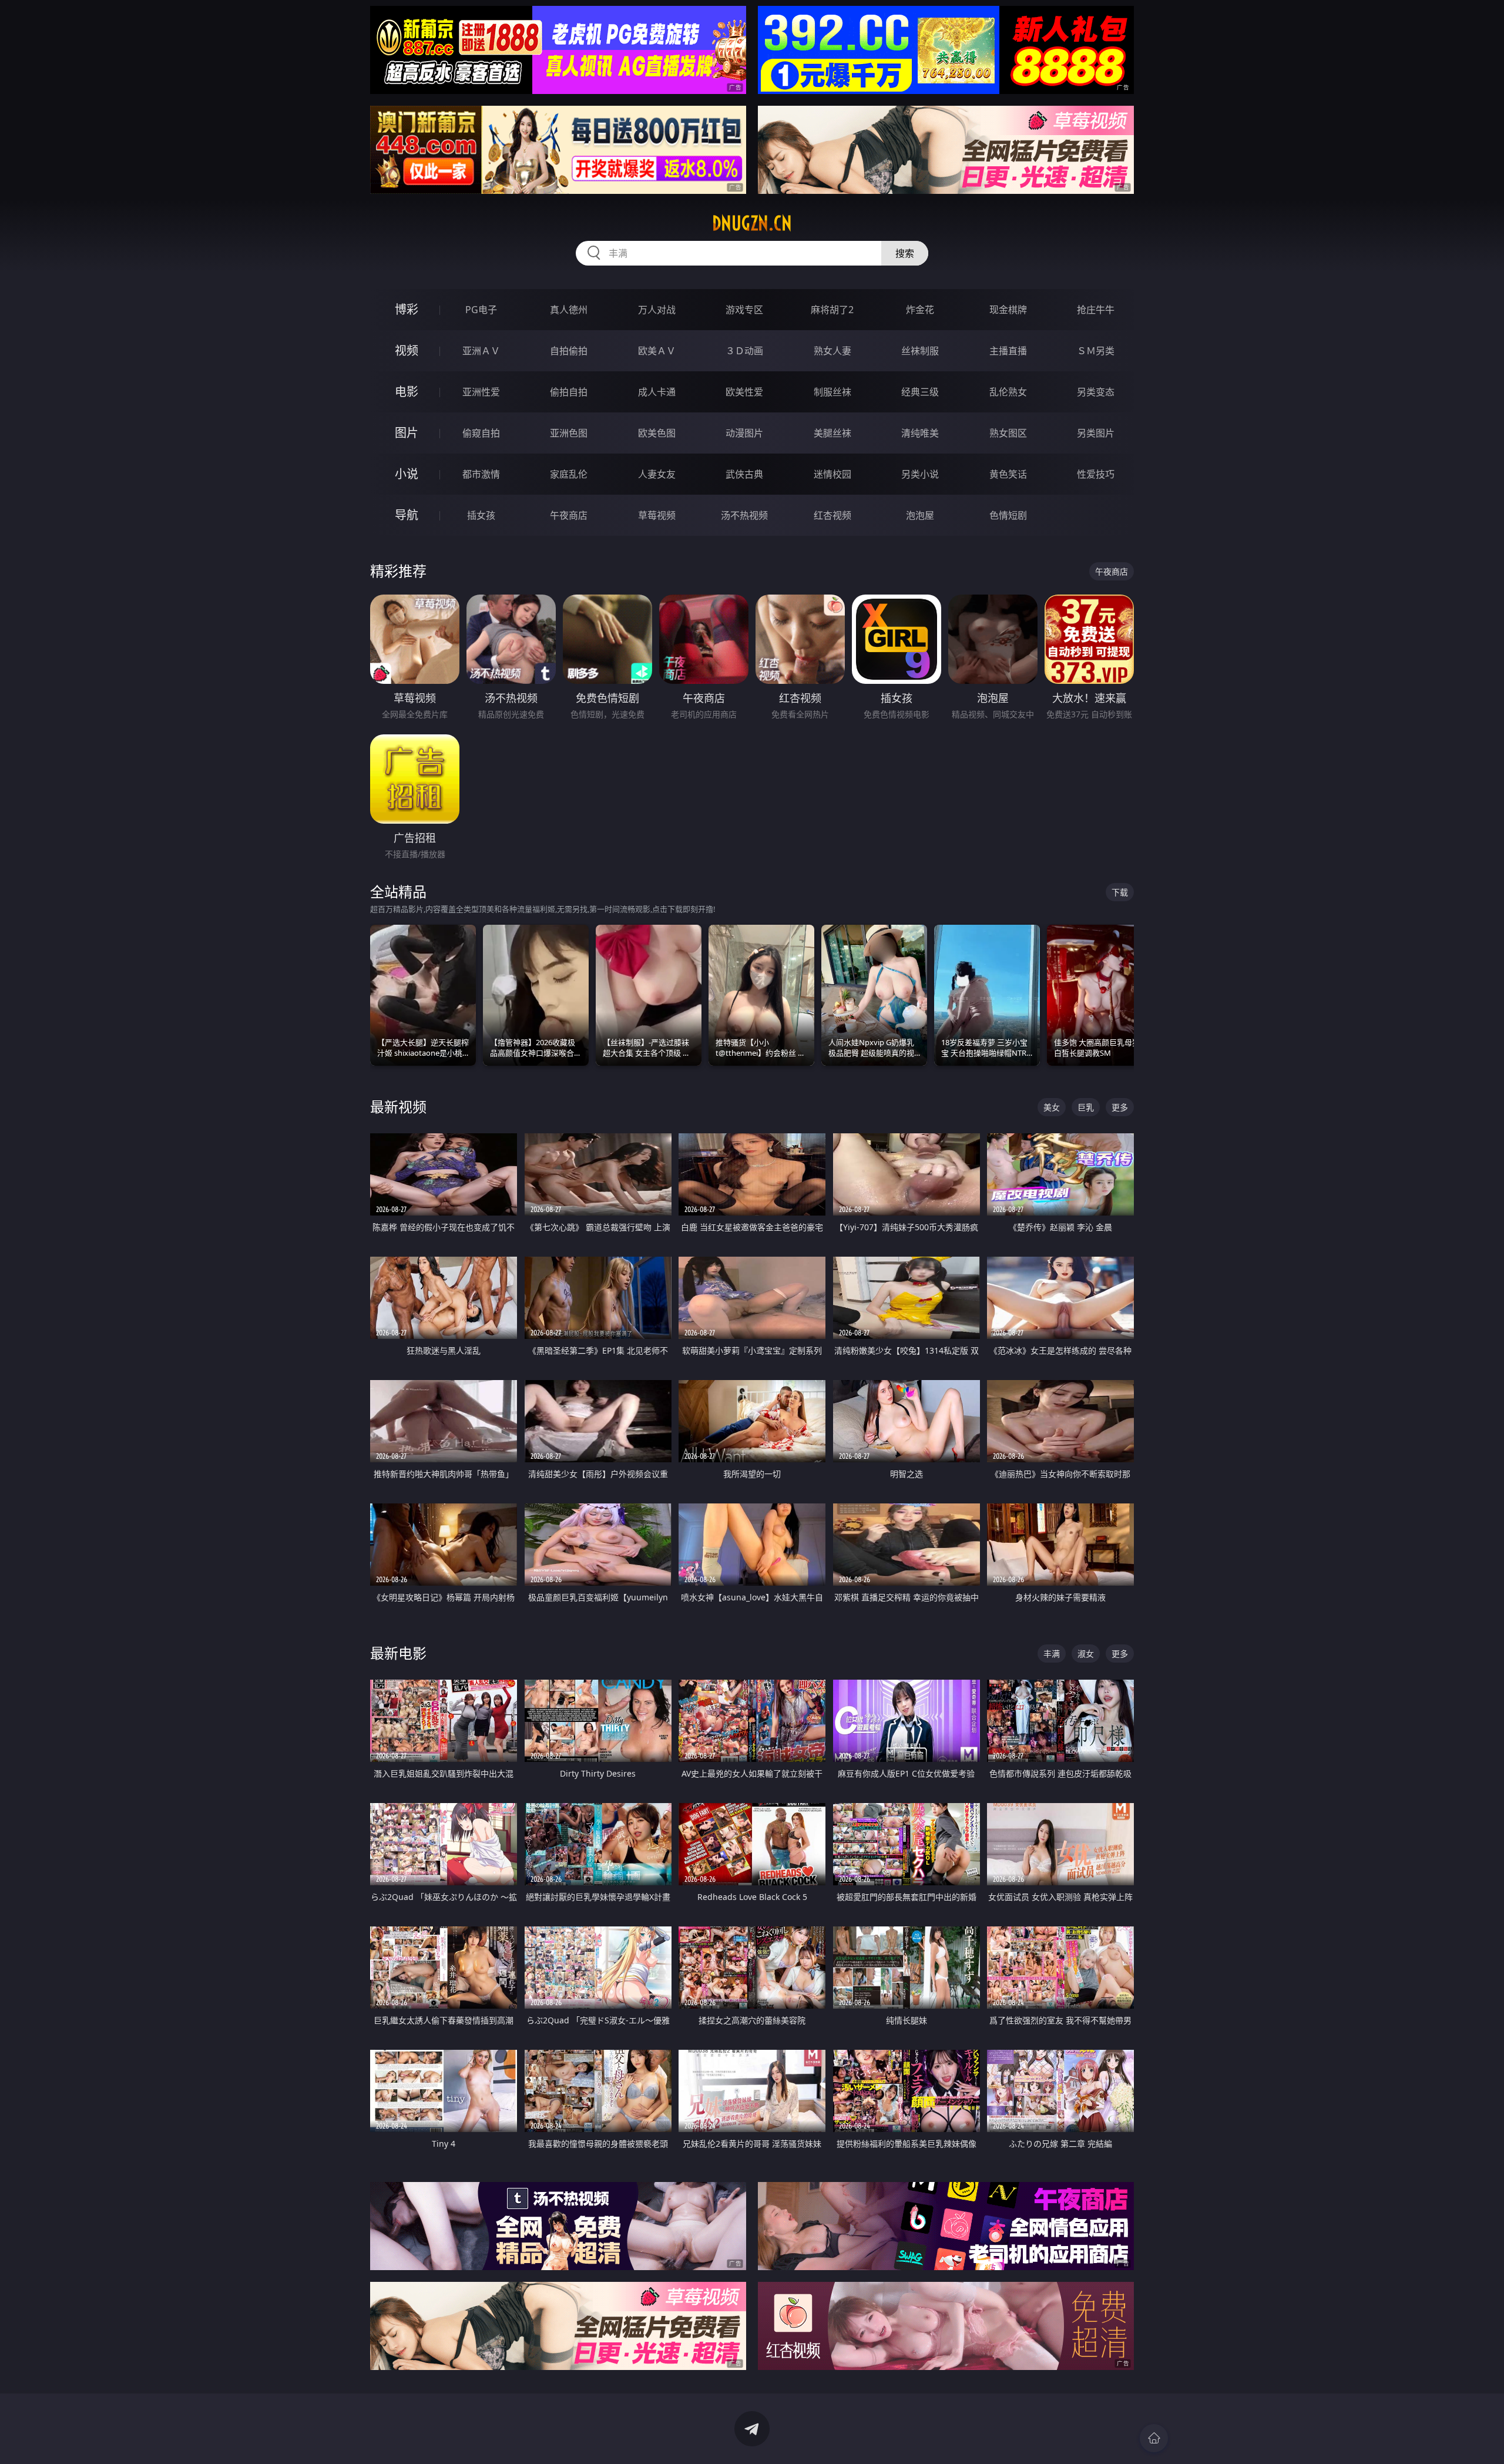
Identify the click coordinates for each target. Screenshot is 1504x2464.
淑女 (1086, 1654)
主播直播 (1008, 351)
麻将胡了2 (832, 310)
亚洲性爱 (481, 392)
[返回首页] (1154, 2438)
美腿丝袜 (832, 433)
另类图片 (1096, 433)
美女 (1052, 1107)
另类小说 (920, 474)
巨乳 (1086, 1107)
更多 (1120, 1107)
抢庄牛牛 (1096, 310)
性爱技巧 (1096, 474)
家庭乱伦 (569, 474)
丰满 (1052, 1654)
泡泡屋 (920, 515)
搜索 (905, 253)
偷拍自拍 (569, 392)
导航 (407, 515)
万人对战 (657, 310)
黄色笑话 (1008, 474)
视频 (407, 350)
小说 (407, 474)
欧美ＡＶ (657, 351)
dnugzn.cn (752, 223)
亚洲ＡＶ (481, 351)
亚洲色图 (569, 433)
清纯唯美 (920, 433)
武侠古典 (744, 474)
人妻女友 (657, 474)
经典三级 (920, 392)
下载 (1120, 892)
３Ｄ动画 (744, 351)
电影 (407, 392)
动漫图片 (744, 433)
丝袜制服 (920, 351)
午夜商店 (569, 515)
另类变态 (1096, 392)
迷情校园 (832, 474)
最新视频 (398, 1107)
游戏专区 (744, 310)
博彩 (407, 309)
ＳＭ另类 (1096, 351)
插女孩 (481, 515)
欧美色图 (657, 433)
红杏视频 (832, 515)
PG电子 (481, 310)
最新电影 (398, 1653)
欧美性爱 (744, 392)
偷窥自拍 (481, 433)
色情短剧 (1008, 515)
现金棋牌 (1008, 310)
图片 (407, 433)
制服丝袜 (832, 392)
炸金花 (920, 310)
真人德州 (569, 310)
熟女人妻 (832, 351)
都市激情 (481, 474)
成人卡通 (657, 392)
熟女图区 (1008, 433)
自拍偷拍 (569, 351)
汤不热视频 (744, 515)
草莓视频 (657, 515)
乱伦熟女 (1008, 392)
